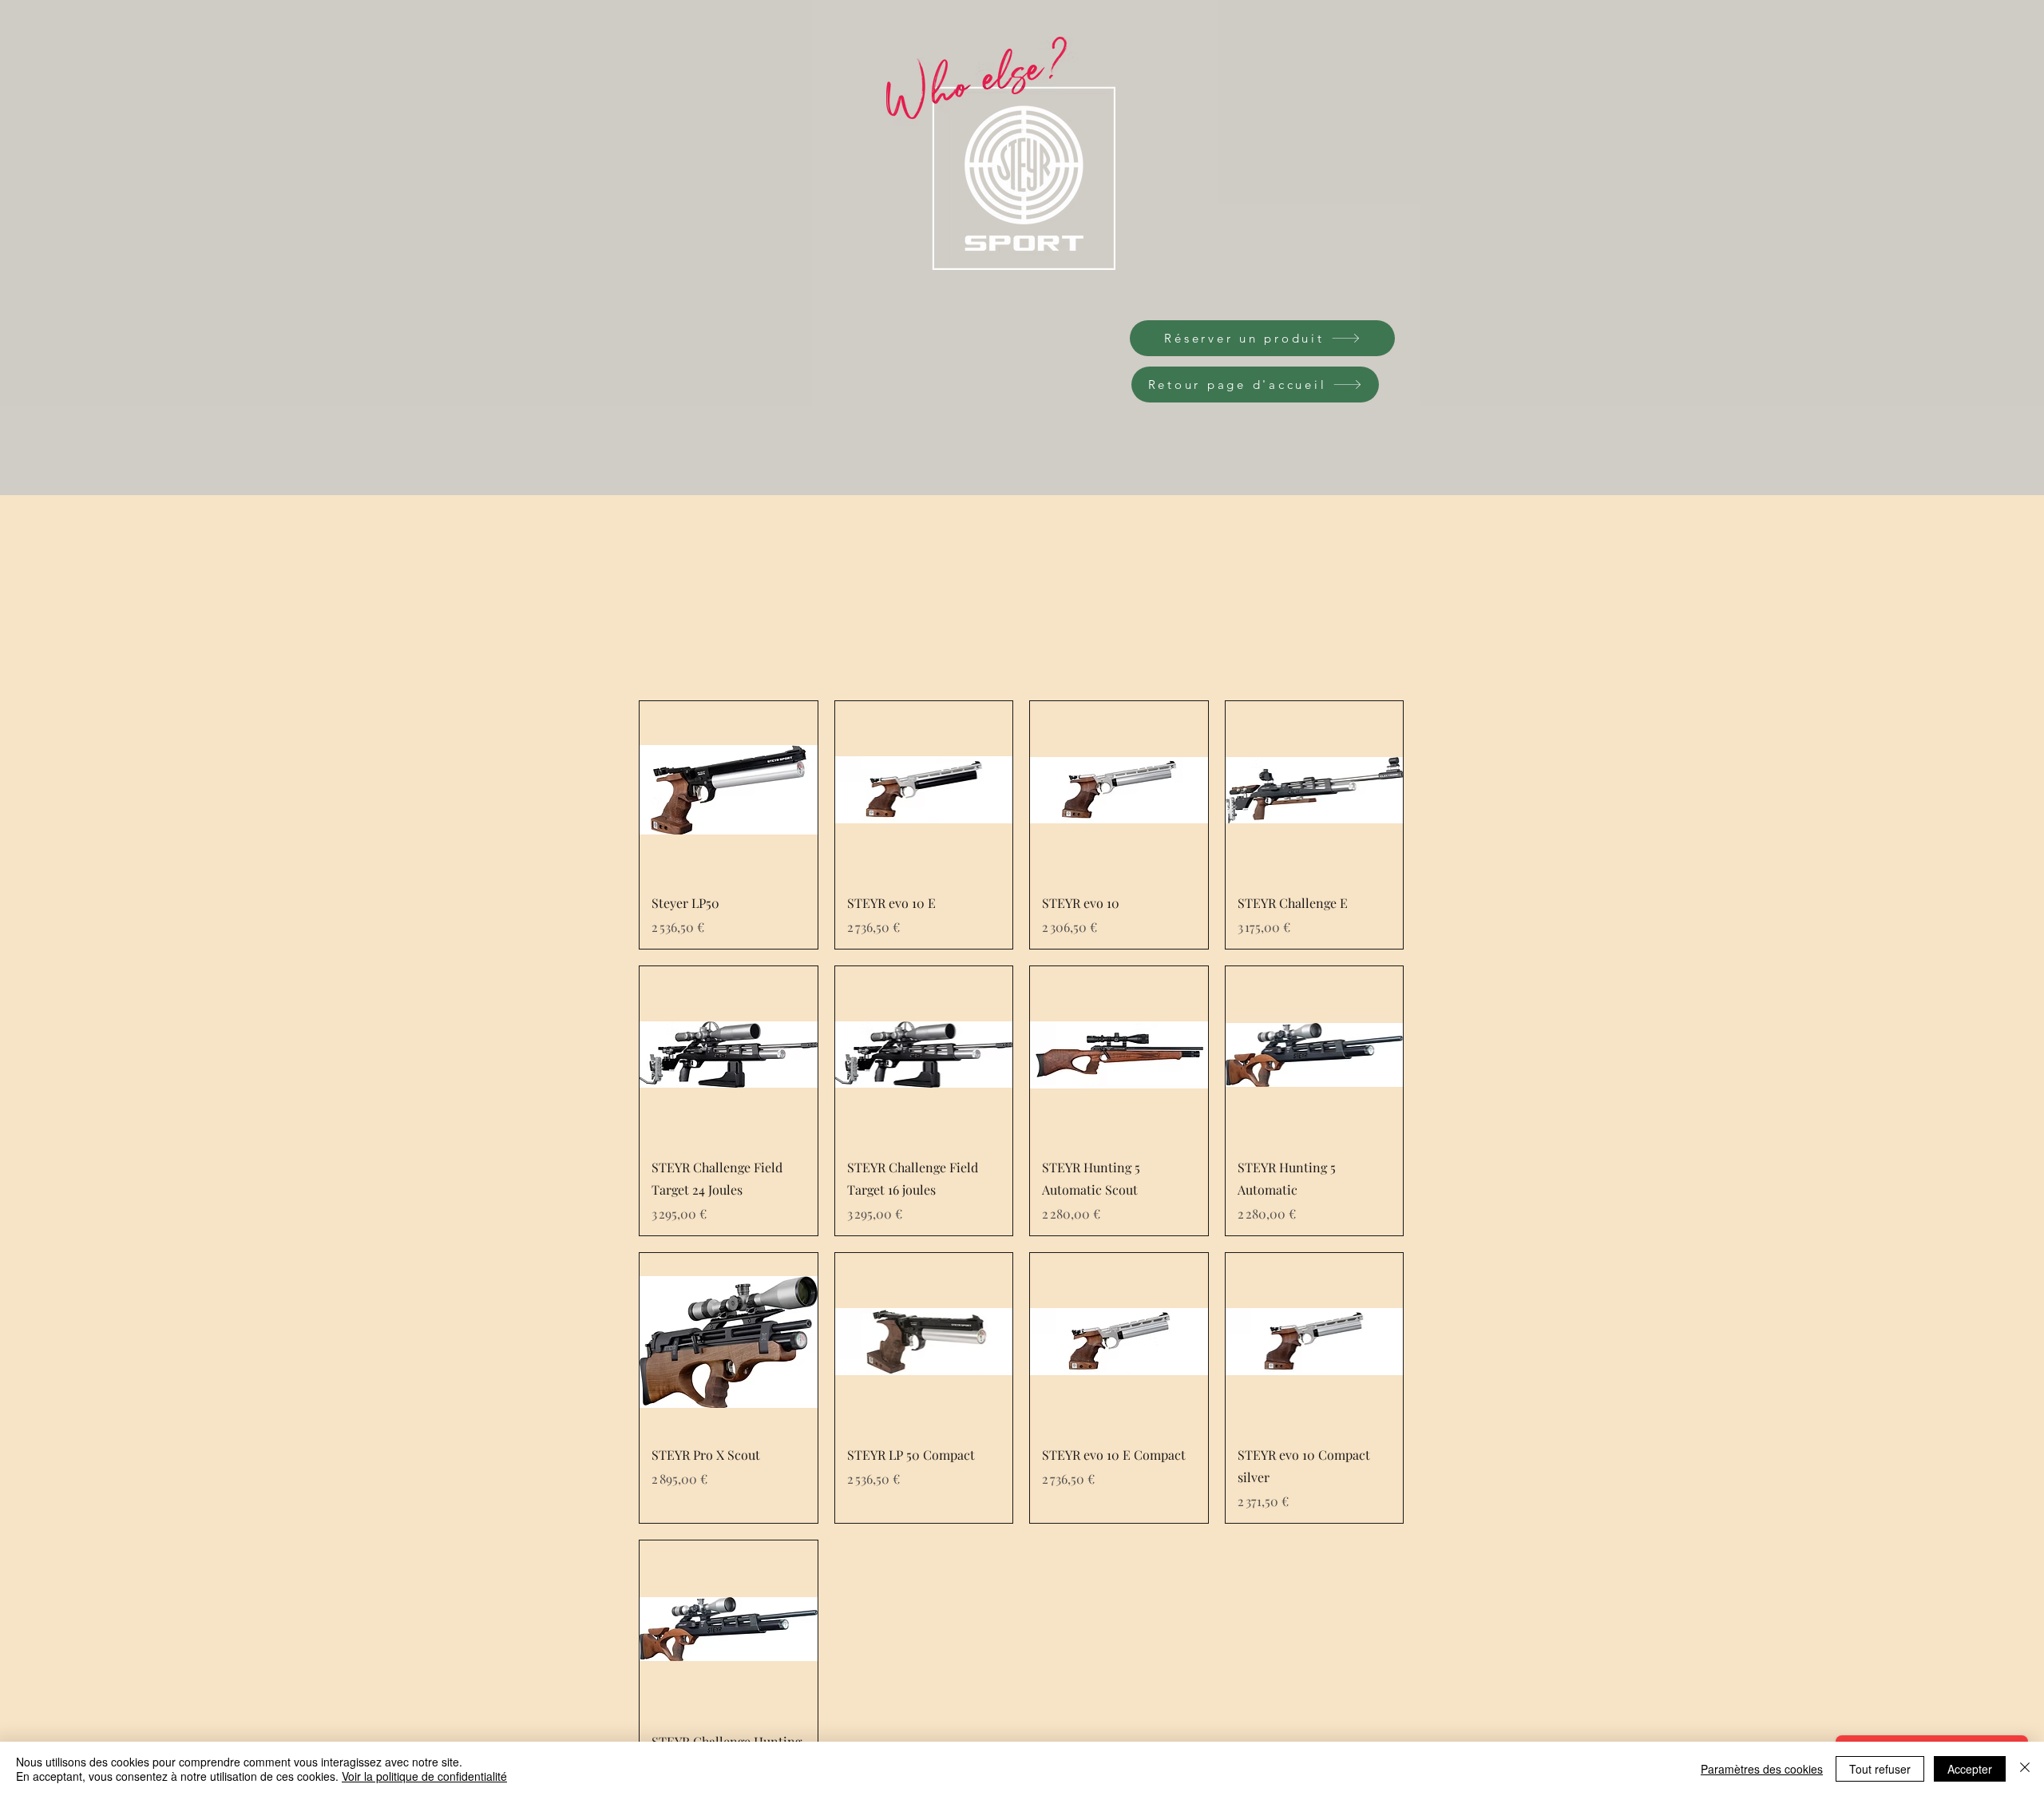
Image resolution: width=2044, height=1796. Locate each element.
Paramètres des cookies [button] (1762, 1769)
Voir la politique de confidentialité (424, 1776)
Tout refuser (1880, 1769)
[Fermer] (2025, 1769)
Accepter (1970, 1769)
